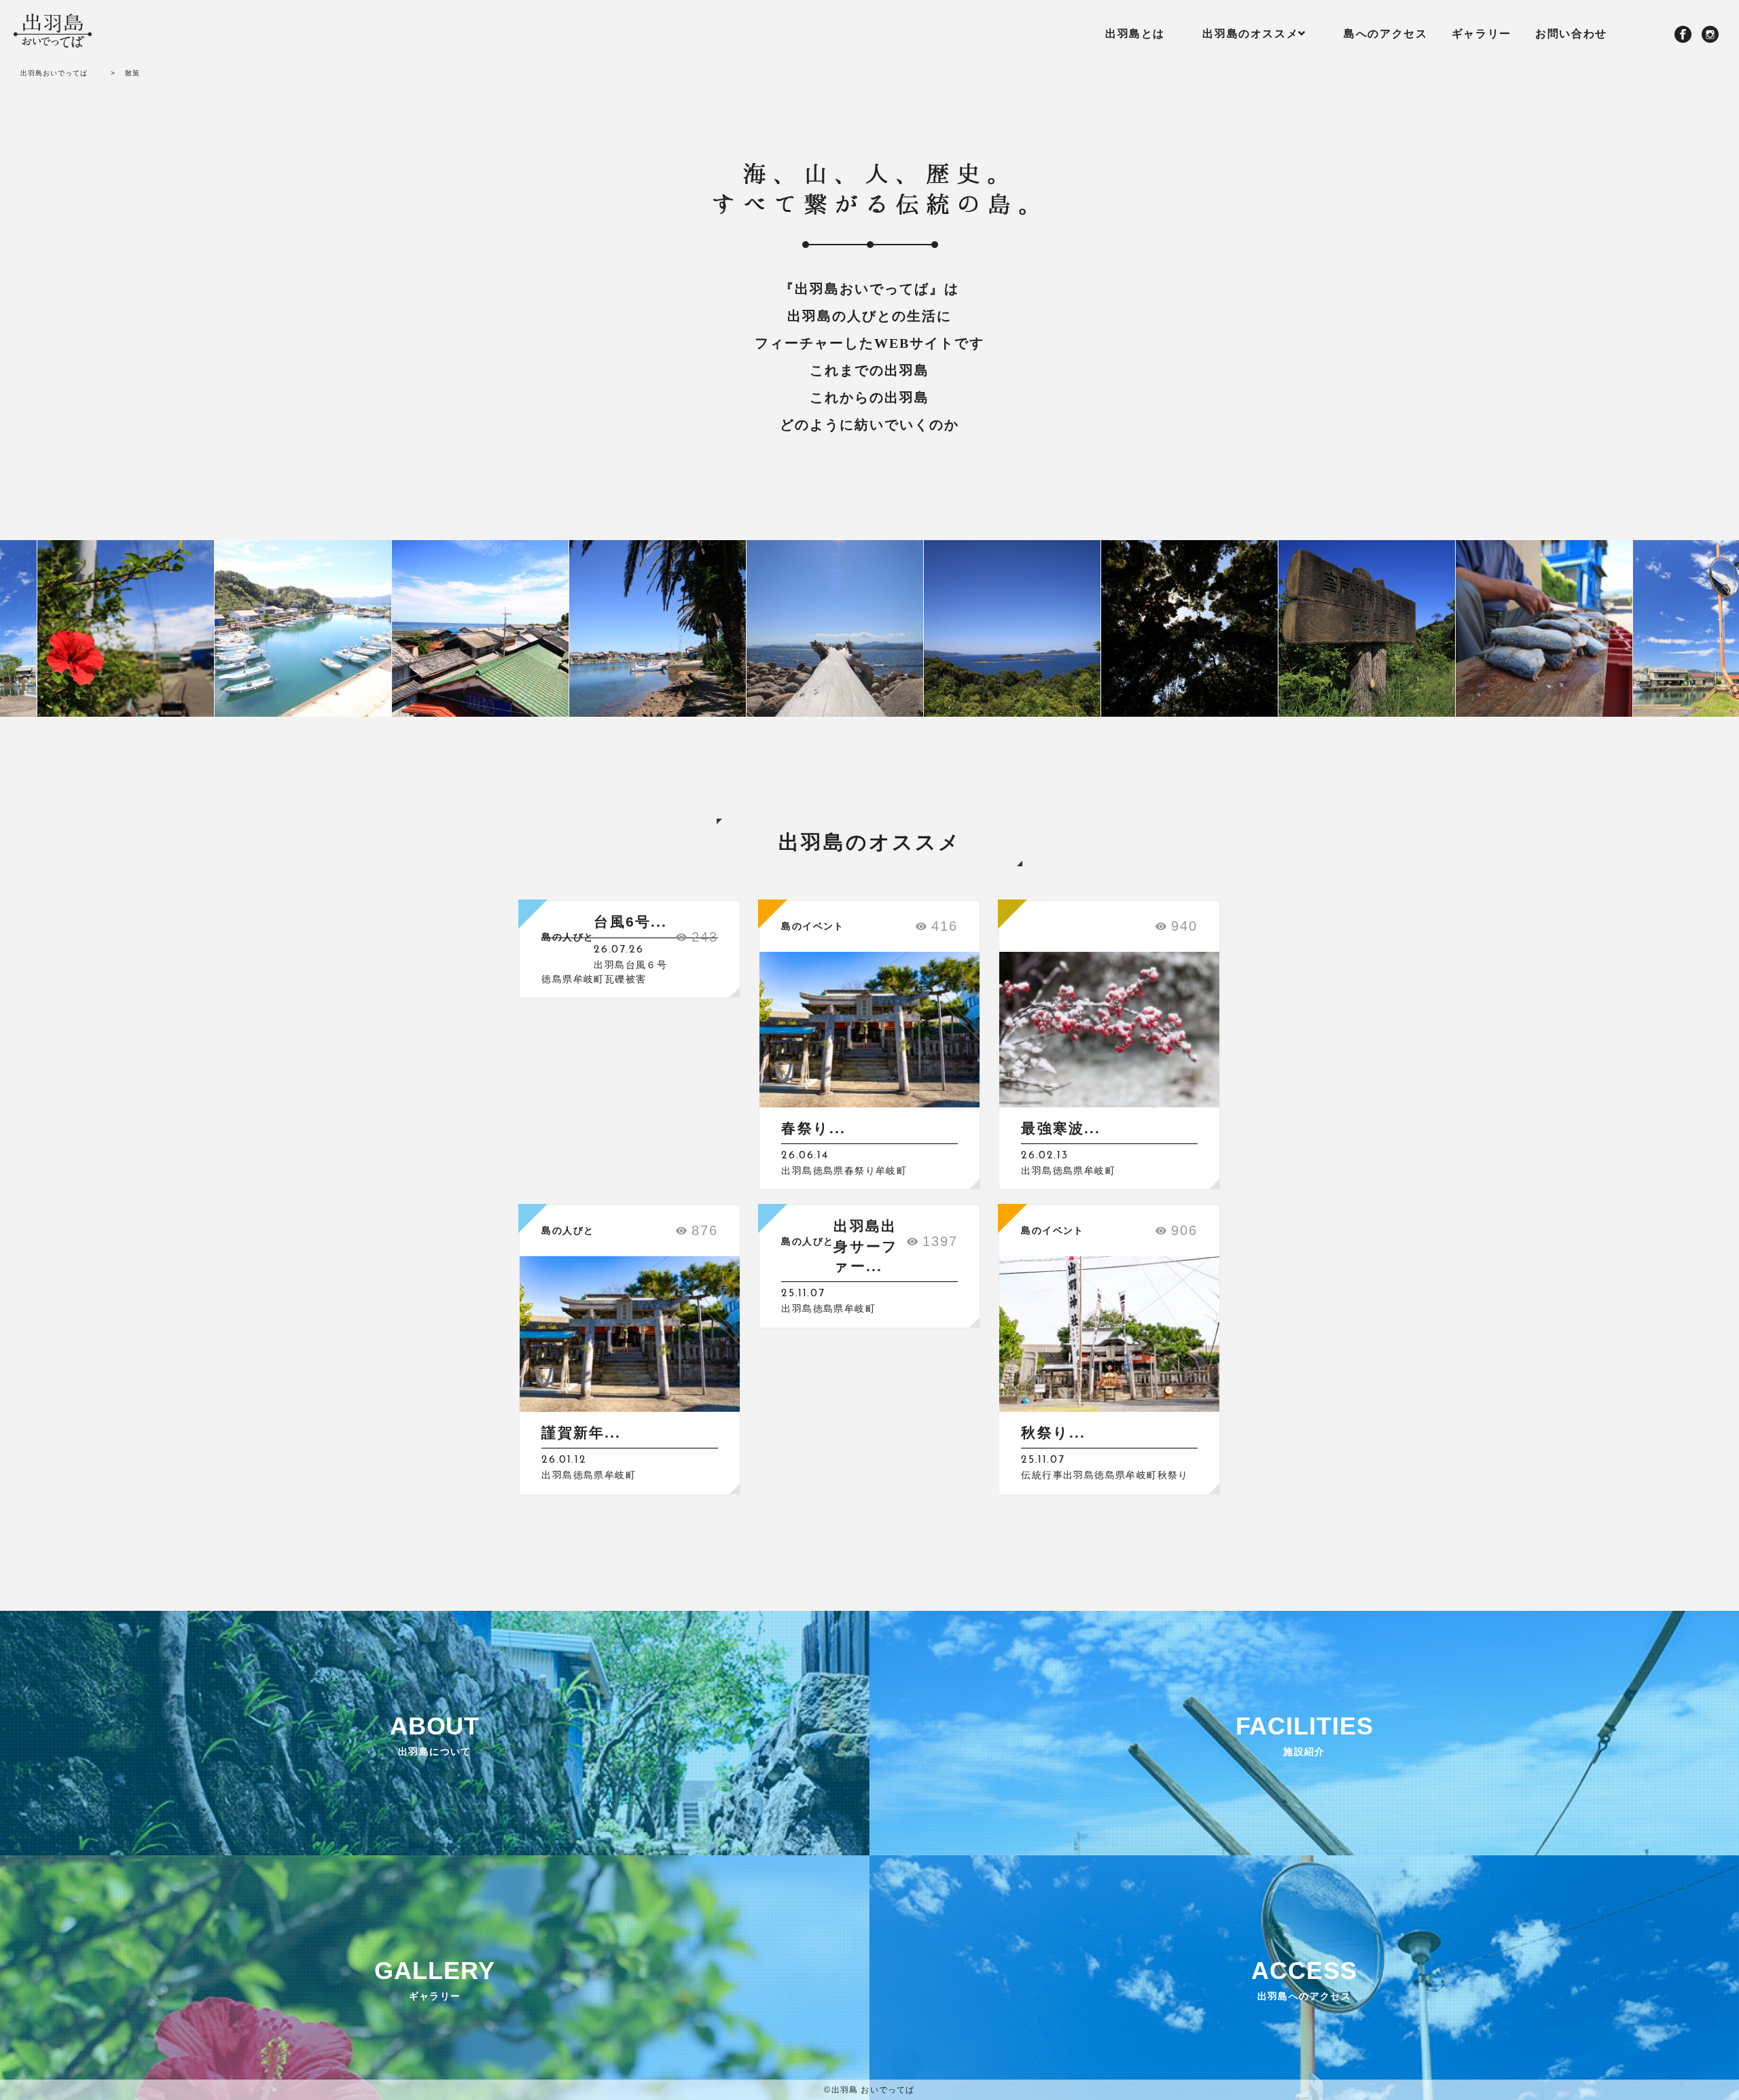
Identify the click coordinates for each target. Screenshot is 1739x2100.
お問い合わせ (1571, 34)
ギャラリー (1482, 34)
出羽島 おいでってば (873, 2090)
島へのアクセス (1385, 34)
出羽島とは (1135, 34)
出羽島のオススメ (1250, 34)
